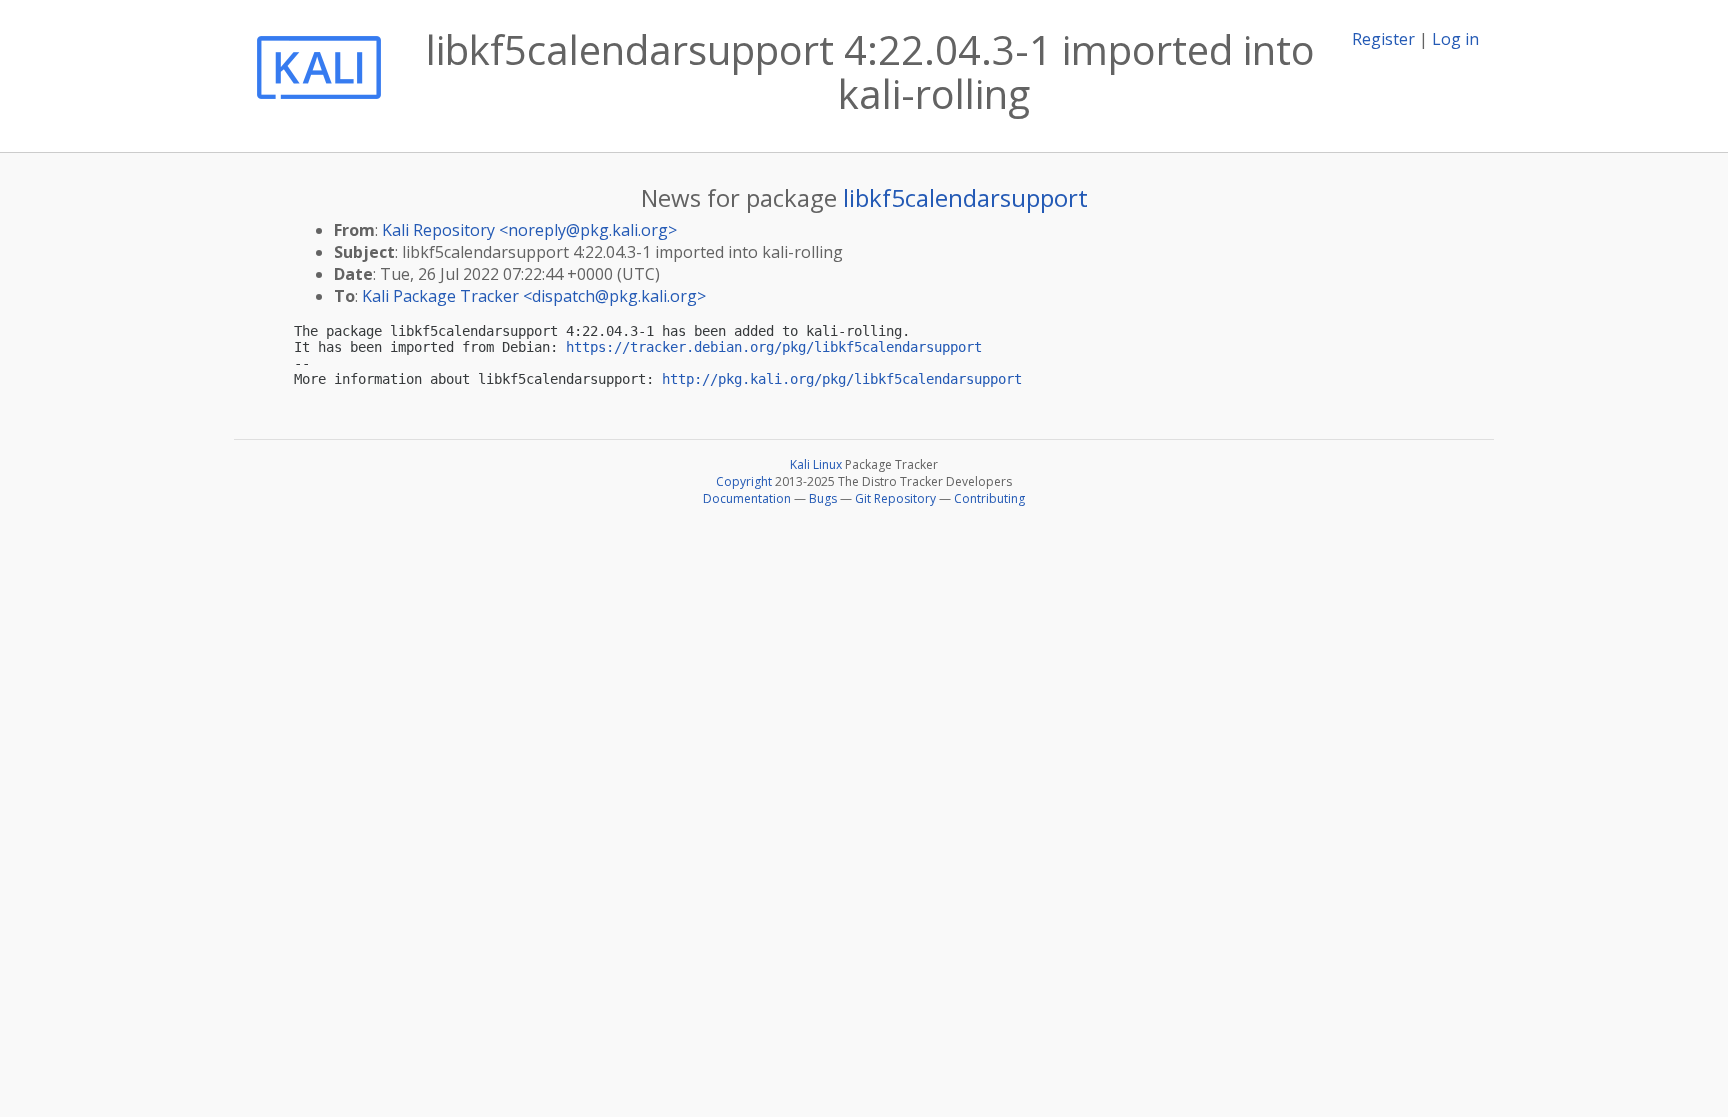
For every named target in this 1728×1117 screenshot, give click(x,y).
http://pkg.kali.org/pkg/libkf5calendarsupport (842, 379)
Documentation (747, 498)
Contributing (989, 498)
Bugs (823, 498)
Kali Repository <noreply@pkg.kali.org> (529, 230)
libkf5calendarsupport (965, 197)
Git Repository (895, 498)
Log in (1455, 39)
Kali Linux (816, 464)
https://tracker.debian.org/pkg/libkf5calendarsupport (774, 347)
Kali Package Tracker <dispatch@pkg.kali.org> (534, 296)
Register (1383, 39)
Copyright (744, 481)
